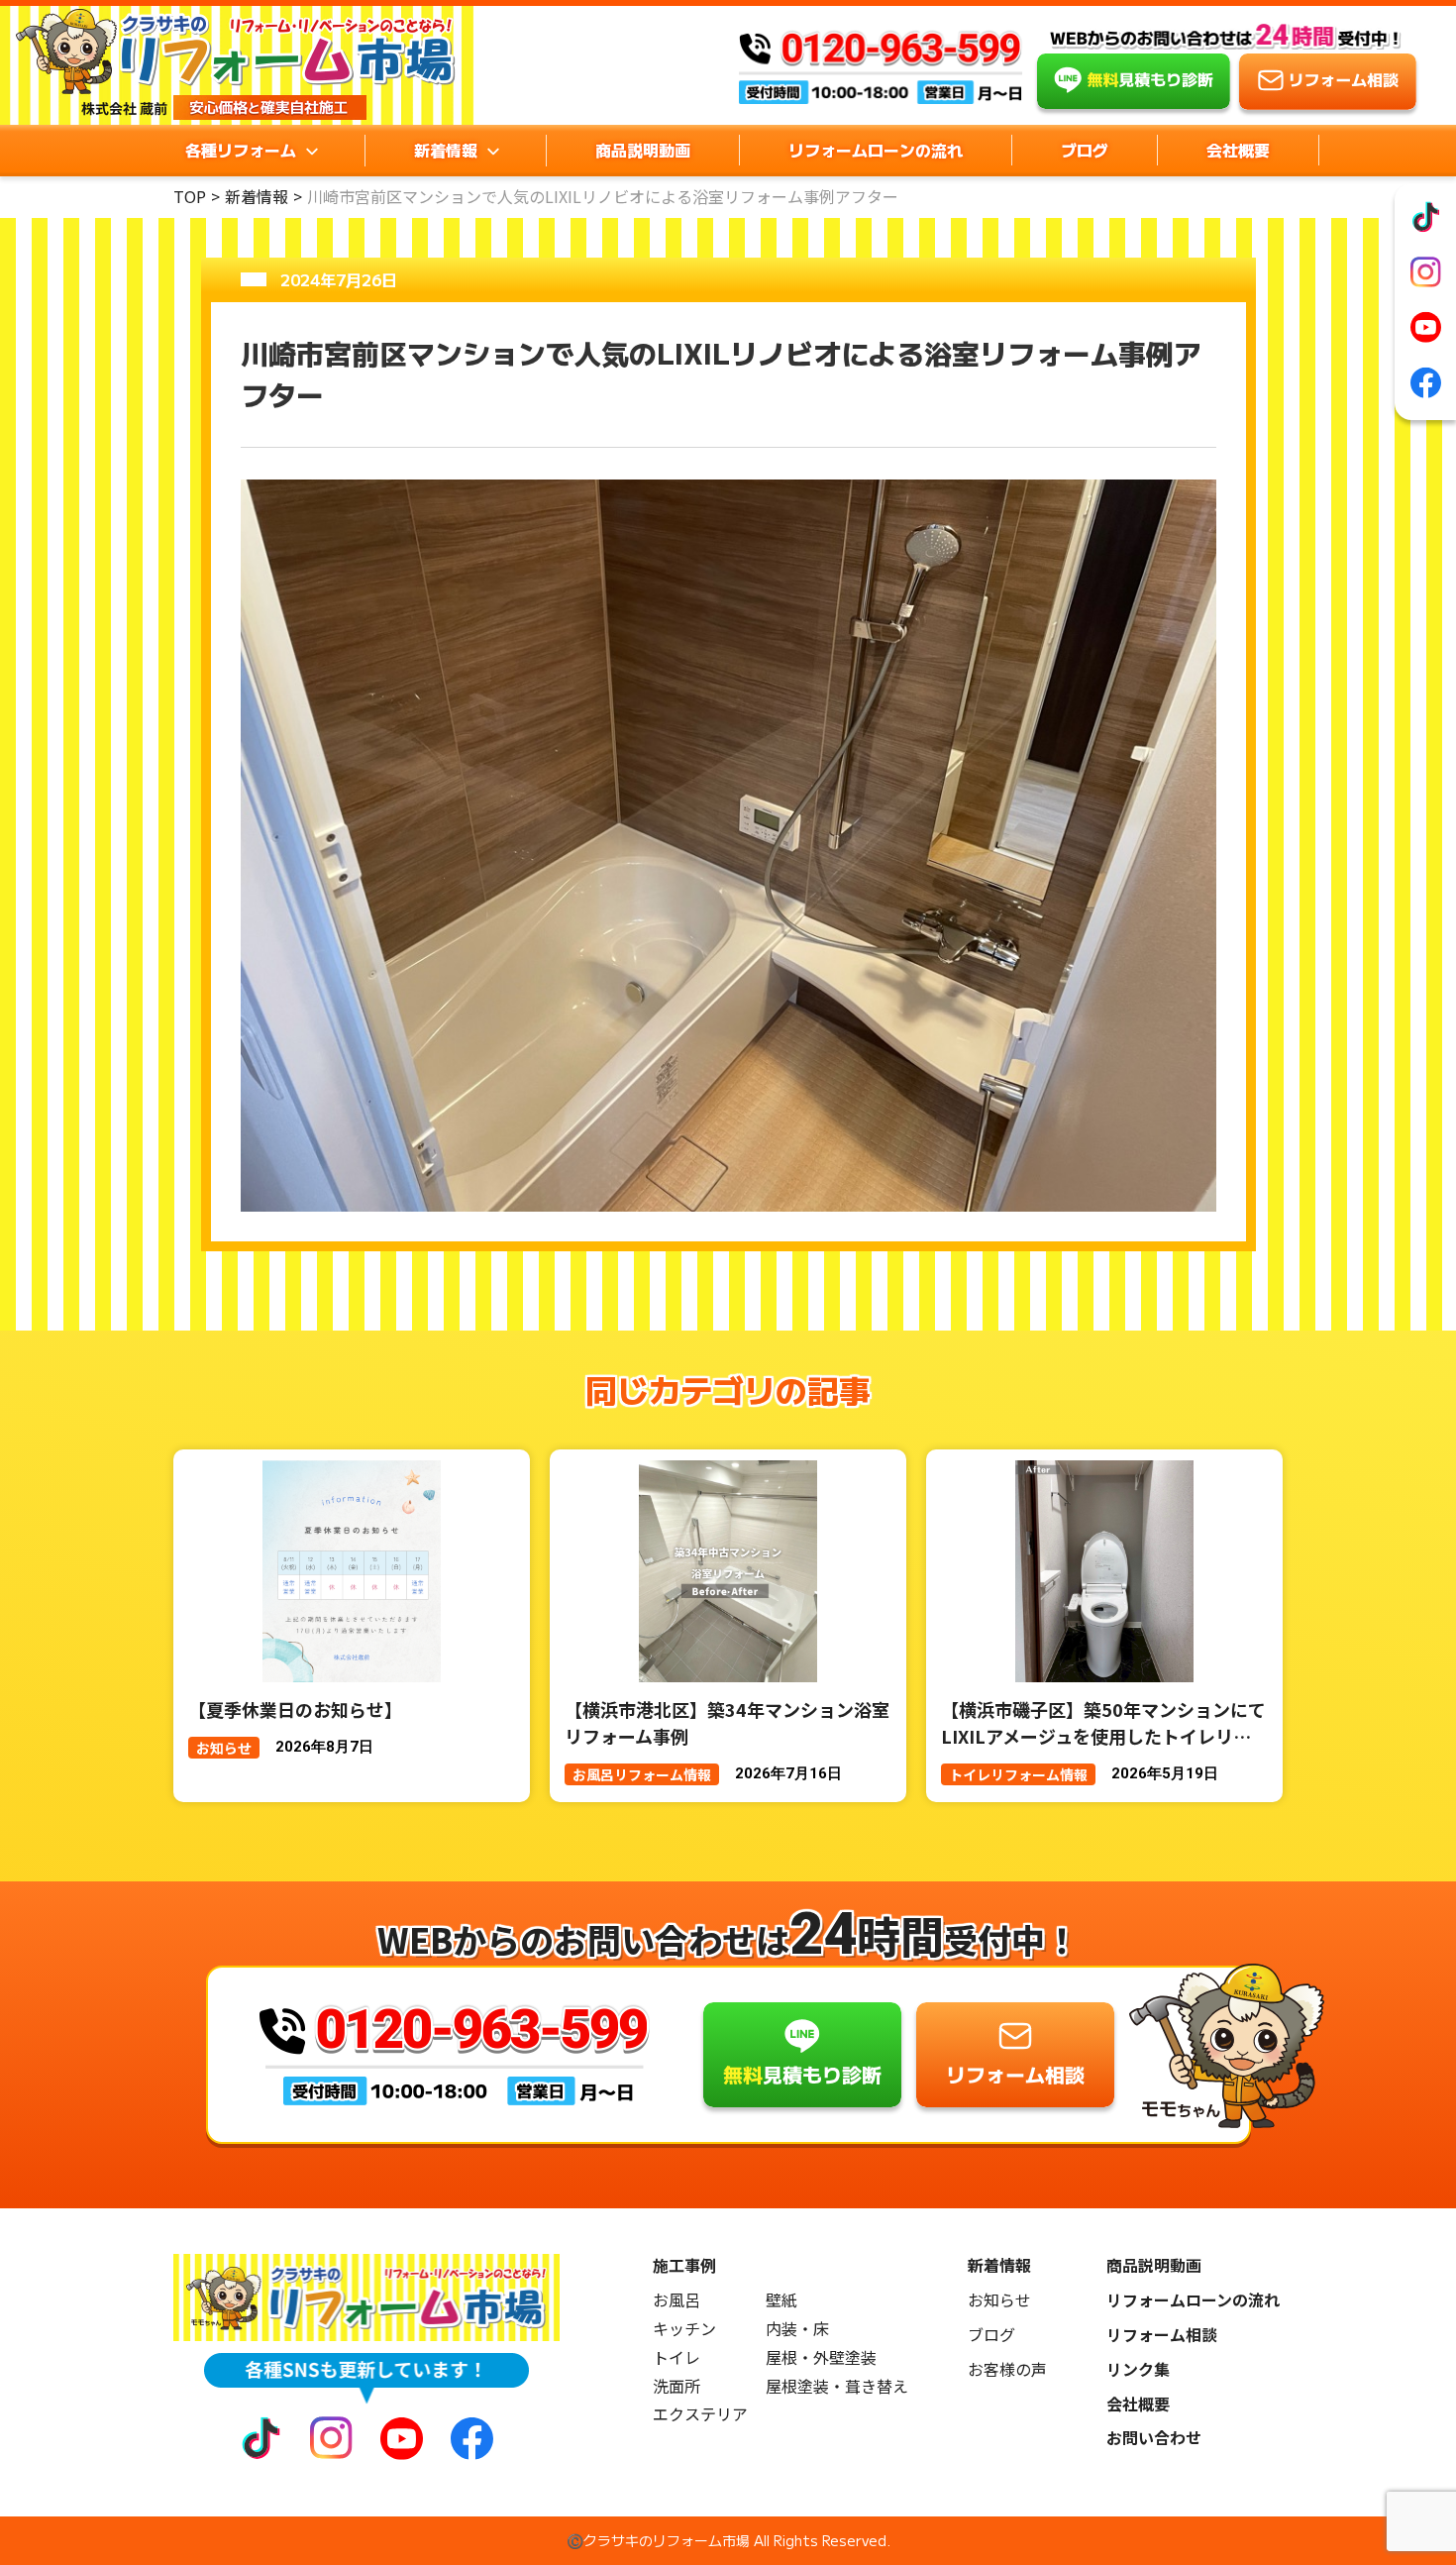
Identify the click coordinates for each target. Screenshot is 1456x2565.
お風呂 (676, 2300)
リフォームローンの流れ (876, 150)
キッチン (684, 2329)
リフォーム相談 (1162, 2335)
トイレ (676, 2357)
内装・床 (797, 2329)
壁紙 (781, 2300)
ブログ (1085, 150)
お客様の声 (1007, 2369)
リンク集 (1138, 2369)
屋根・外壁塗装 (821, 2357)
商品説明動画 (643, 150)
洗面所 (676, 2386)
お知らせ (999, 2300)
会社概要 (1238, 150)
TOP (190, 196)
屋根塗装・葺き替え (837, 2386)
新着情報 (257, 196)
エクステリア (700, 2414)
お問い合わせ (1154, 2438)
